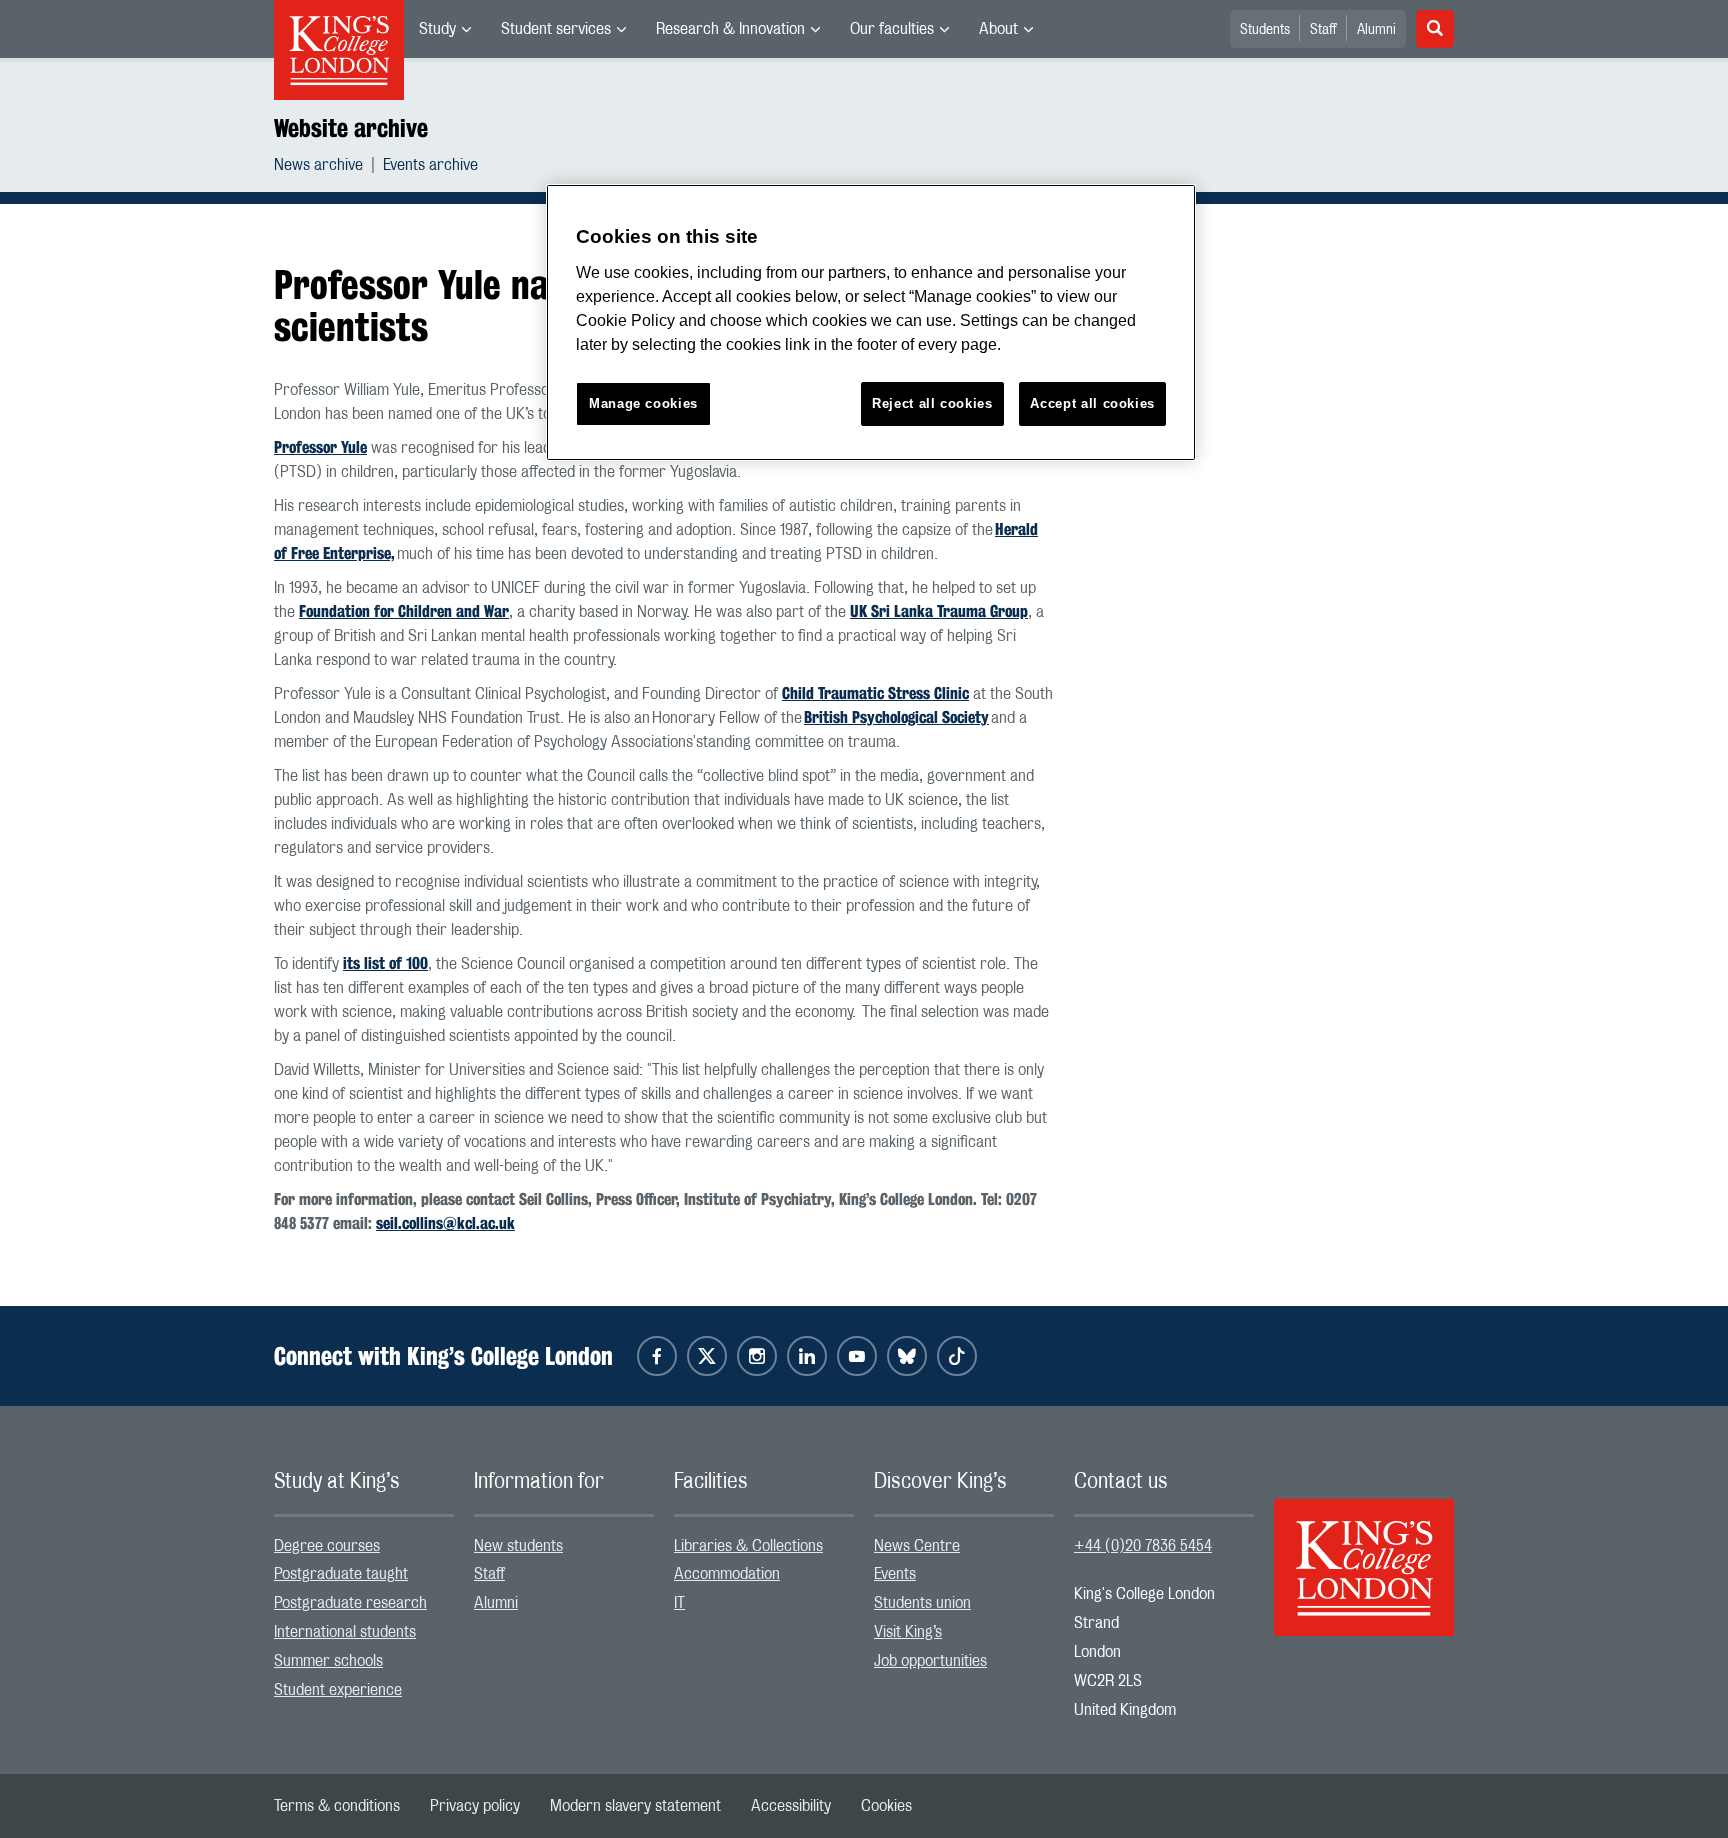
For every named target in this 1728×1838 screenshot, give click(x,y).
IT (679, 1603)
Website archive (351, 128)
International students (345, 1632)
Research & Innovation (730, 29)
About (998, 29)
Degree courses (327, 1546)
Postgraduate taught (341, 1574)
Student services (556, 29)
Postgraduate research (350, 1603)
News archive (318, 165)
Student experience (338, 1690)
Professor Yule (320, 447)
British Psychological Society (896, 717)
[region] (871, 322)
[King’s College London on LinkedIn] (807, 1356)
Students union (922, 1603)
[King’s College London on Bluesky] (907, 1356)
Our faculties (892, 29)
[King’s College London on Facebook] (657, 1356)
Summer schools (328, 1661)
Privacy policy (475, 1806)
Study (437, 29)
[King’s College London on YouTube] (857, 1356)
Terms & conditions (337, 1806)
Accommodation (727, 1574)
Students (1265, 30)
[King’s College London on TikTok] (957, 1356)
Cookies (886, 1806)
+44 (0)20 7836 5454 (1143, 1546)
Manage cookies (643, 403)
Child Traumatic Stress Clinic (875, 693)
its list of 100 (385, 963)
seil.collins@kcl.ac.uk (445, 1223)
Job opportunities (930, 1661)
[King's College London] (1364, 1550)
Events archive (430, 165)
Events (895, 1574)
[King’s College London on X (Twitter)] (707, 1356)
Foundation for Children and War (404, 611)
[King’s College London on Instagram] (757, 1356)
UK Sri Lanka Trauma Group (939, 611)
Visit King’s (908, 1632)
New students (518, 1546)
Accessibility (791, 1806)
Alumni (1376, 30)
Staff (1323, 30)
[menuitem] (445, 29)
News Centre (917, 1546)
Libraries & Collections (748, 1546)
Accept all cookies (1092, 403)
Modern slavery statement (635, 1806)
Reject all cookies (932, 403)
